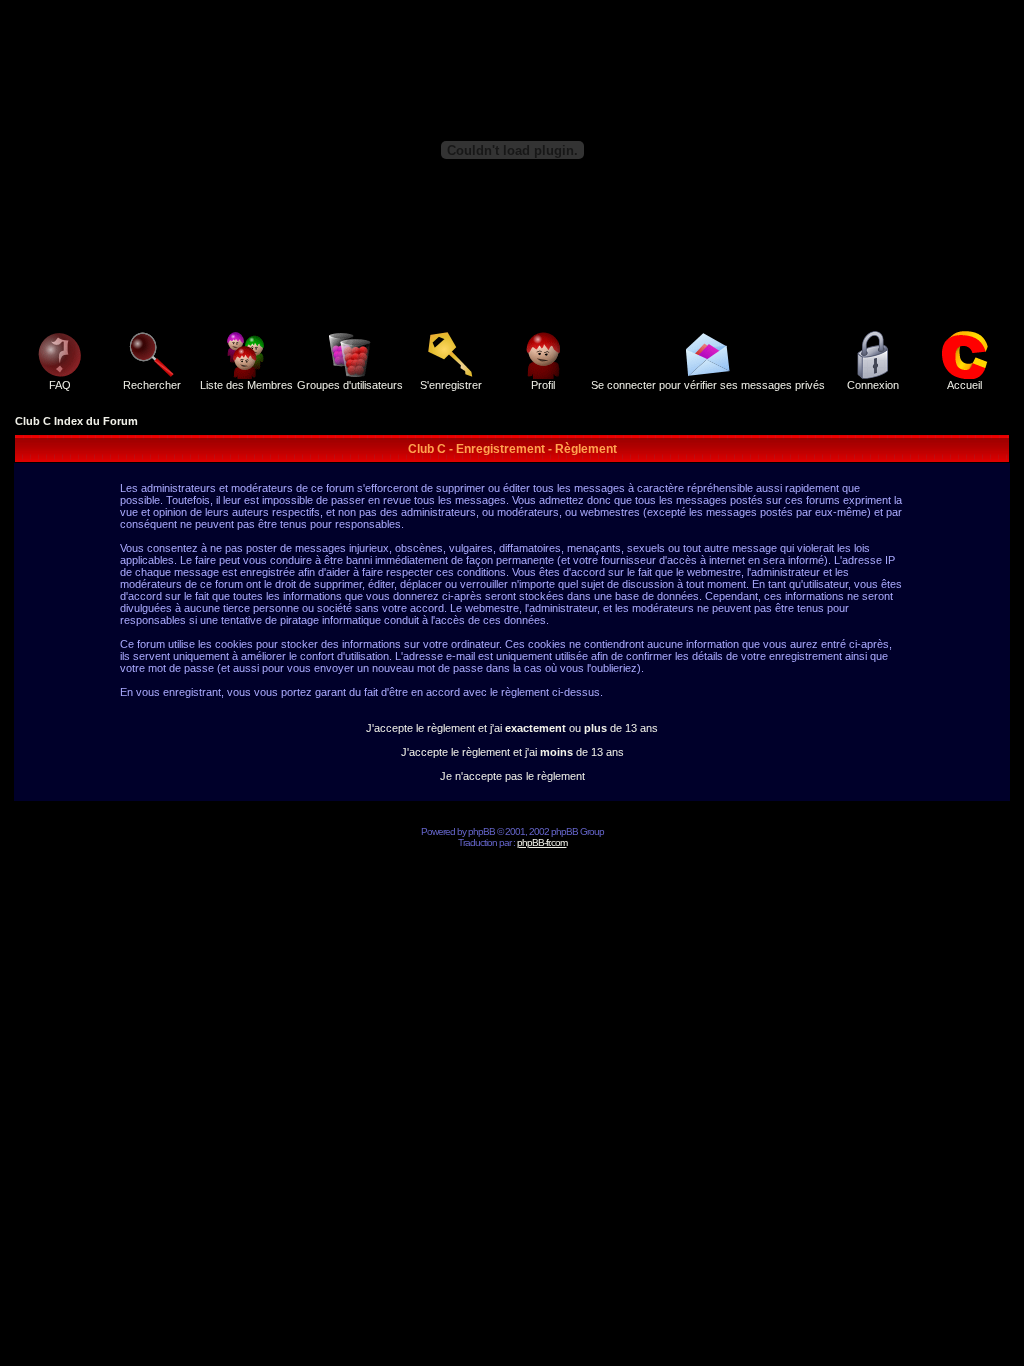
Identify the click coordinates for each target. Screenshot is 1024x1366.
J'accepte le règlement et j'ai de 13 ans (512, 752)
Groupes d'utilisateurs (350, 385)
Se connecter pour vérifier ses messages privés (708, 385)
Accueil (964, 385)
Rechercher (152, 385)
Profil (543, 385)
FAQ (60, 385)
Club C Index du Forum (76, 421)
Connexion (873, 385)
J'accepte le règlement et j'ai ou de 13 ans (512, 728)
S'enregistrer (451, 385)
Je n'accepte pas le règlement (512, 776)
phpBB (481, 831)
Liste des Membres (246, 385)
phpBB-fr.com (542, 842)
